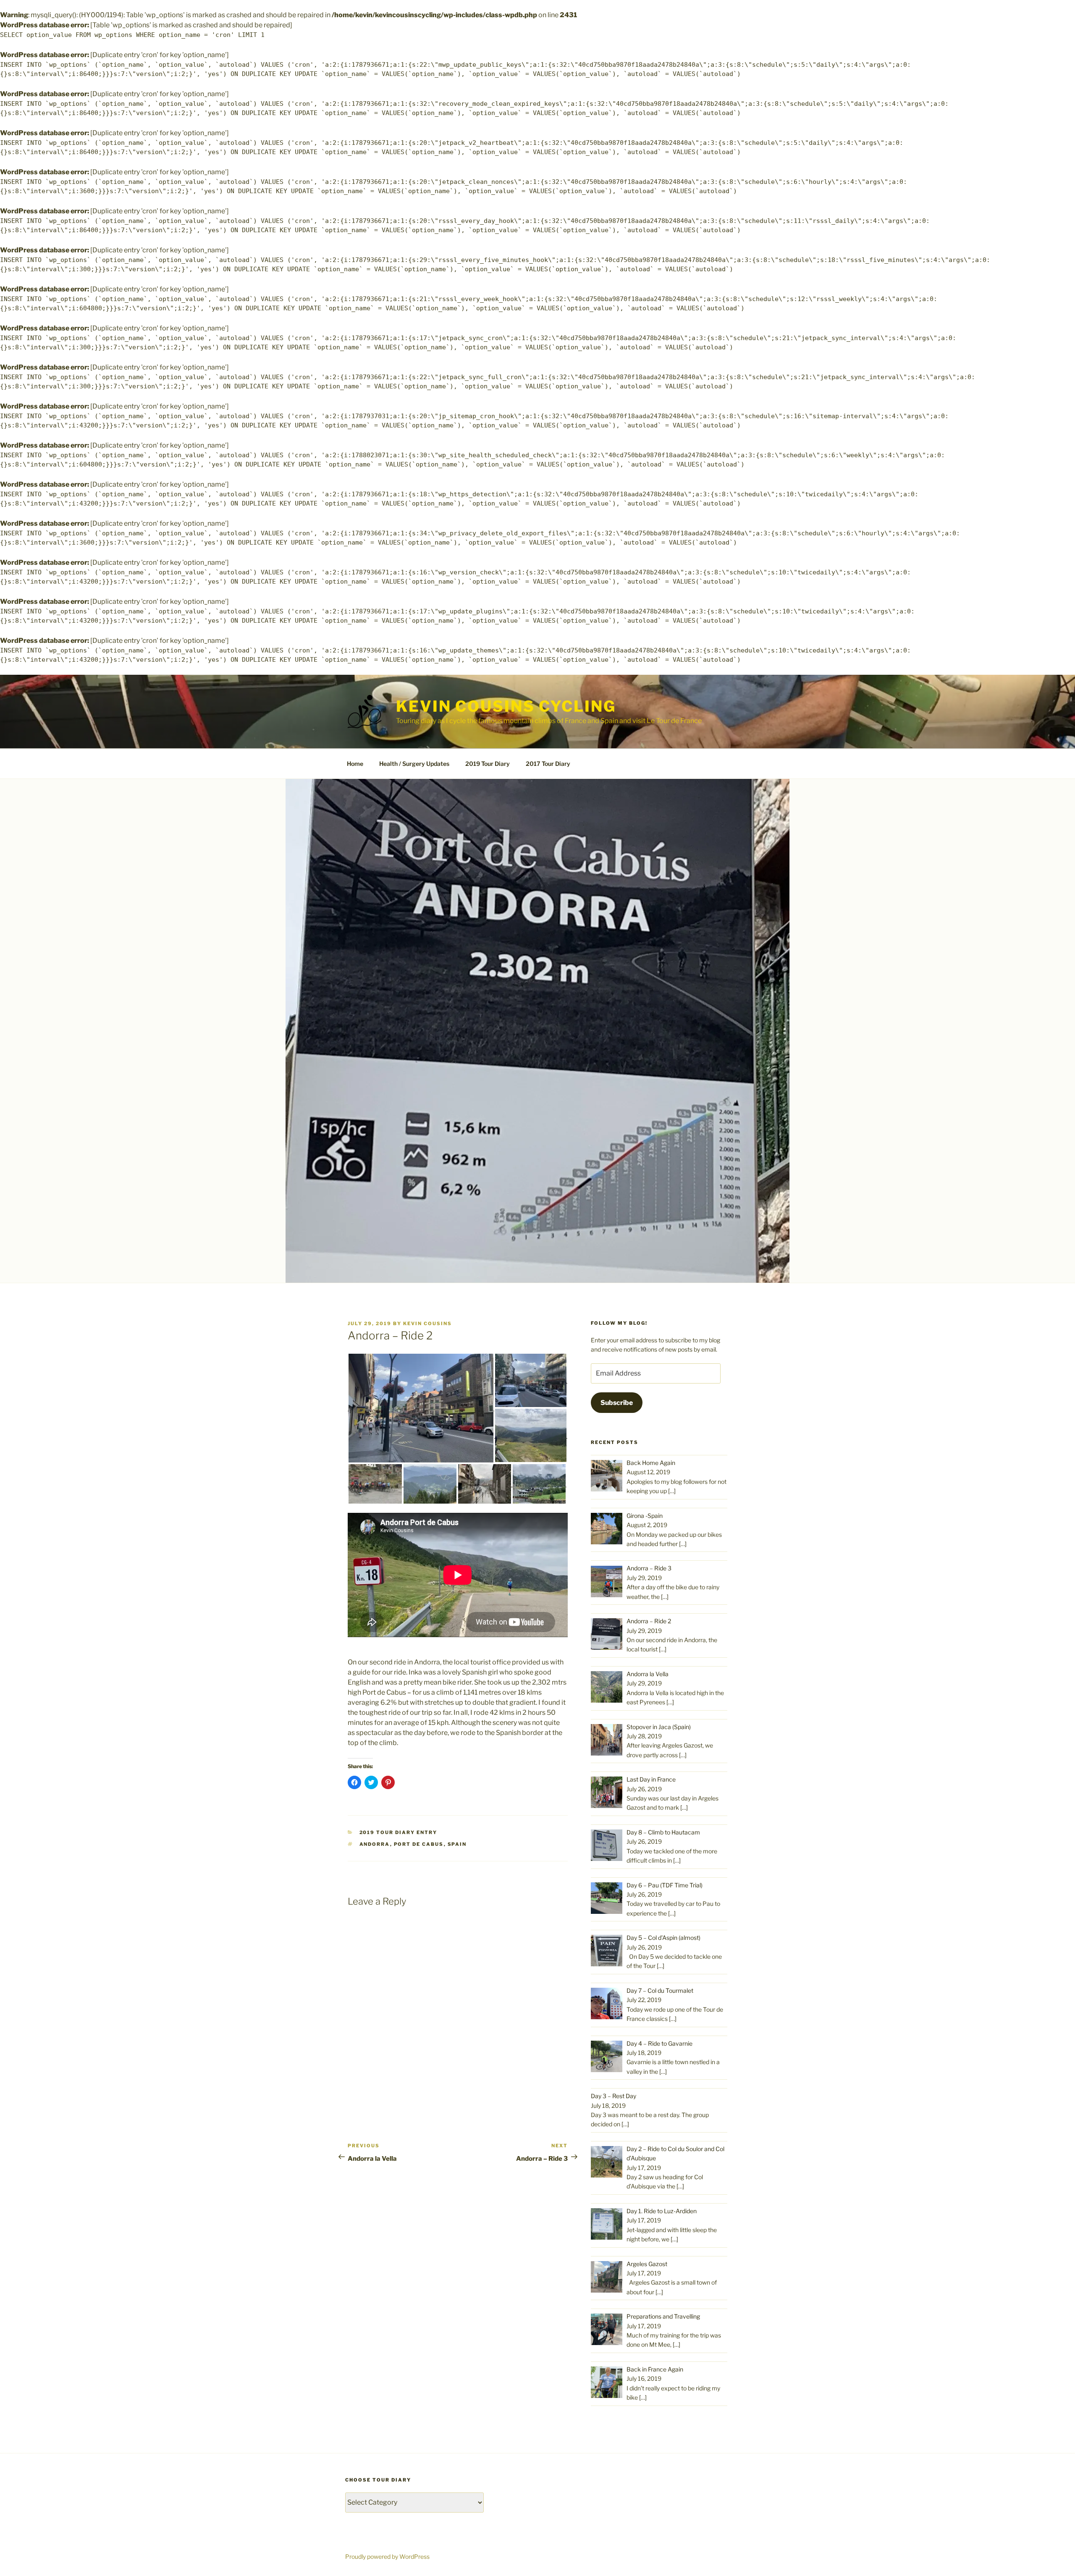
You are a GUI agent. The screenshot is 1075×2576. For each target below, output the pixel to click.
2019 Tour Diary (488, 764)
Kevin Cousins (427, 1323)
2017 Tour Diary (548, 764)
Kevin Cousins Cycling (506, 706)
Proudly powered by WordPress (387, 2556)
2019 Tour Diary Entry (399, 1832)
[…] (672, 1491)
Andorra (375, 1844)
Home (355, 764)
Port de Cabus (419, 1844)
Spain (457, 1844)
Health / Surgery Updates (414, 764)
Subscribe (617, 1403)
